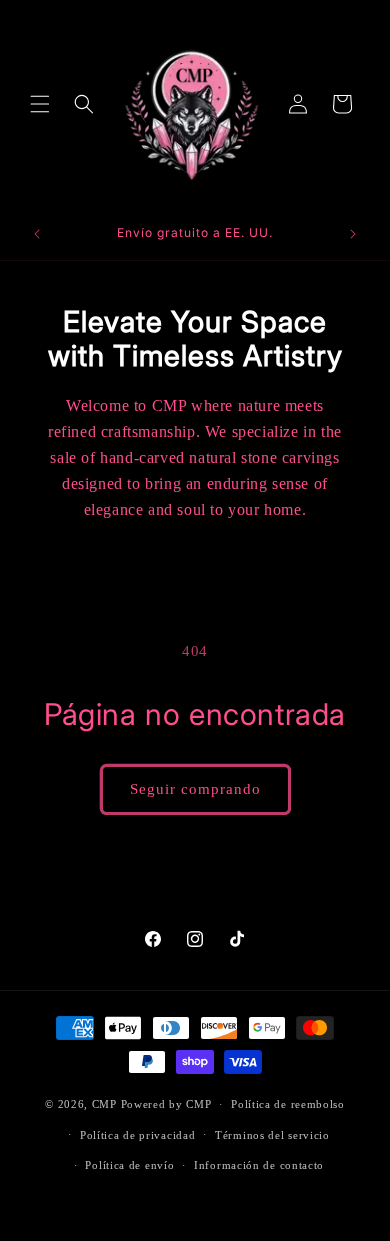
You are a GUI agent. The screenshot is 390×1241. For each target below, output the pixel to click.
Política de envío (129, 1165)
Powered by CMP (166, 1104)
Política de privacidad (137, 1135)
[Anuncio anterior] (37, 234)
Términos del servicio (272, 1135)
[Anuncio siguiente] (353, 234)
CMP (104, 1104)
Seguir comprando (195, 789)
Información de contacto (259, 1165)
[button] (40, 104)
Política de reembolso (288, 1104)
